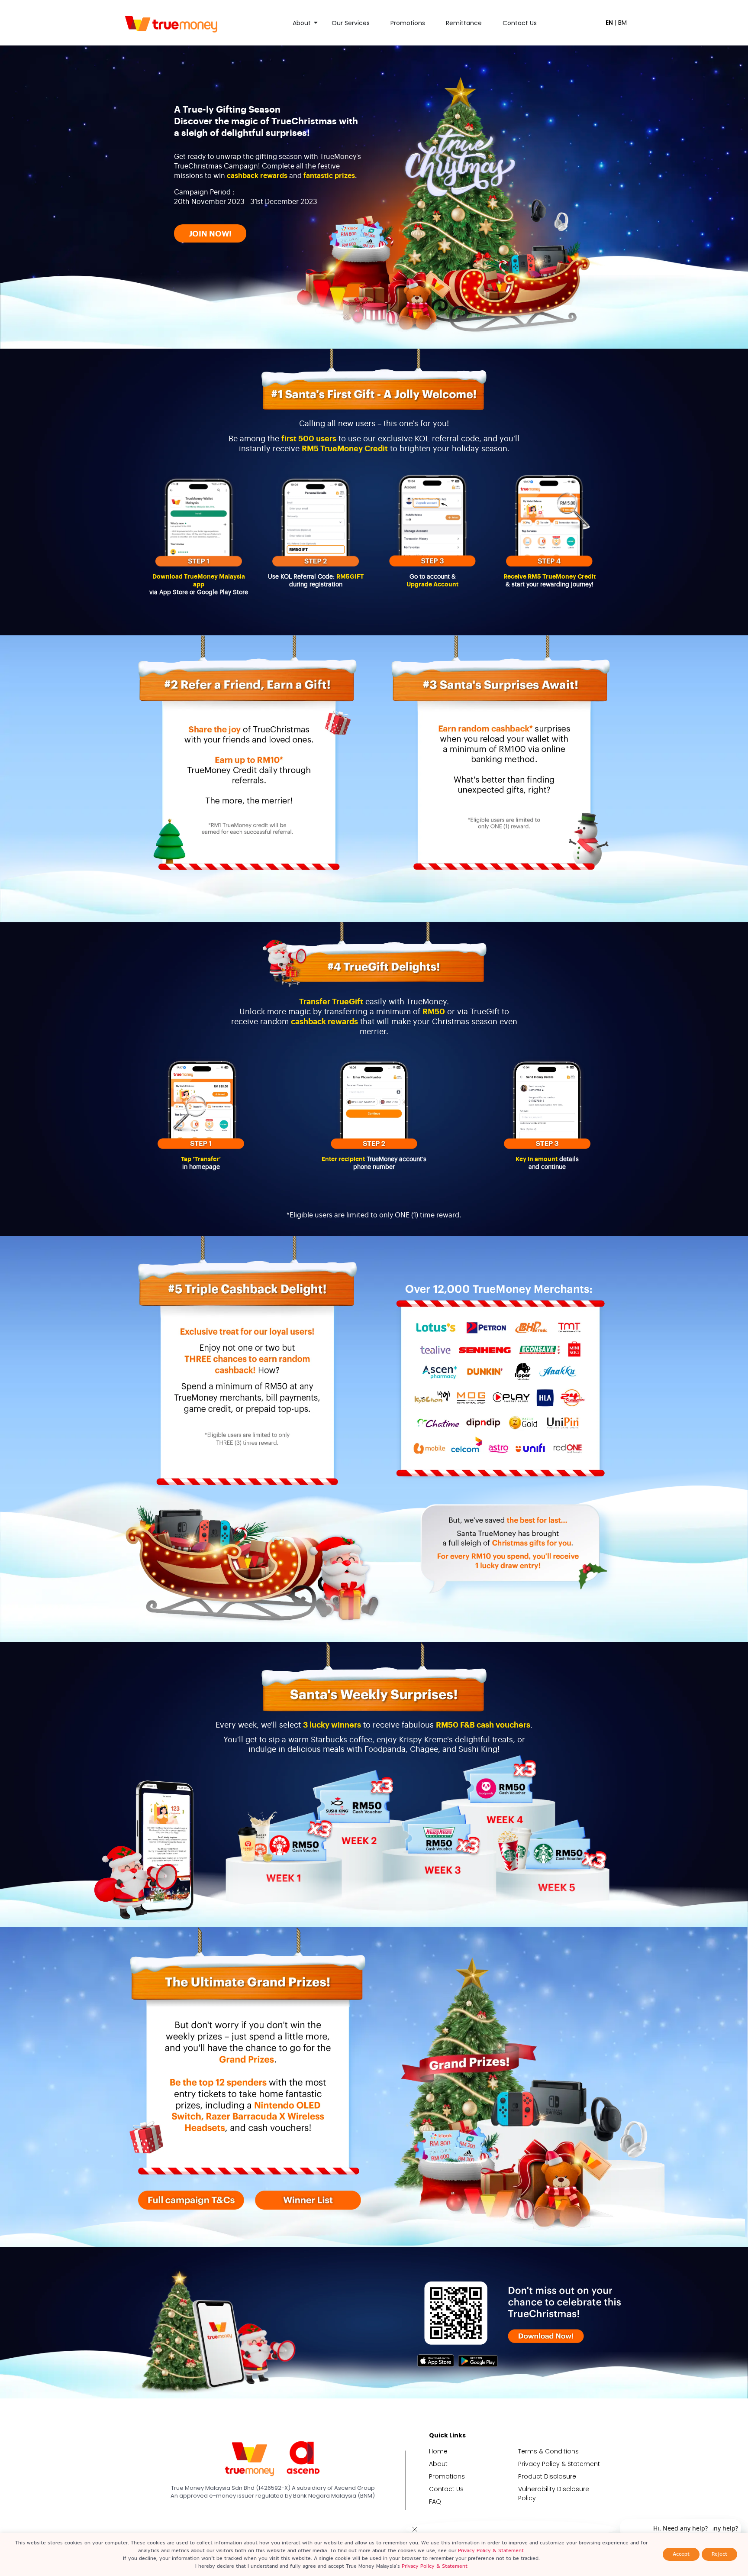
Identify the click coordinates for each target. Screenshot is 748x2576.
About (302, 23)
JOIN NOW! (210, 234)
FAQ (435, 2502)
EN (609, 23)
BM (622, 23)
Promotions (408, 23)
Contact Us (520, 23)
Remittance (464, 23)
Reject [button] (719, 2554)
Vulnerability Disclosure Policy (554, 2493)
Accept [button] (681, 2554)
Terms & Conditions (548, 2451)
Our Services (351, 23)
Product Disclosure (547, 2476)
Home (438, 2451)
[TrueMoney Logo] (171, 24)
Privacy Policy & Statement (559, 2464)
